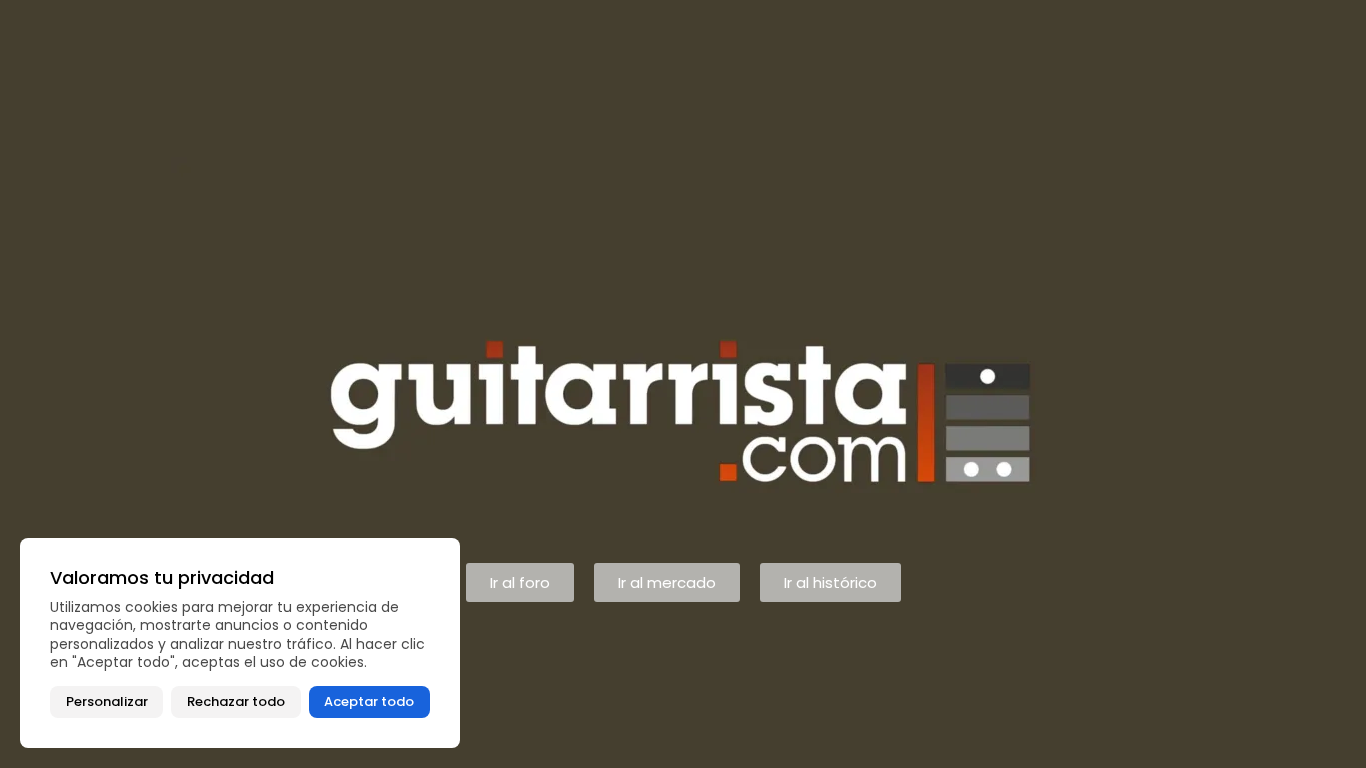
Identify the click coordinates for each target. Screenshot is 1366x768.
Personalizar (107, 701)
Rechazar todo (236, 701)
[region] (240, 643)
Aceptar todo (369, 701)
